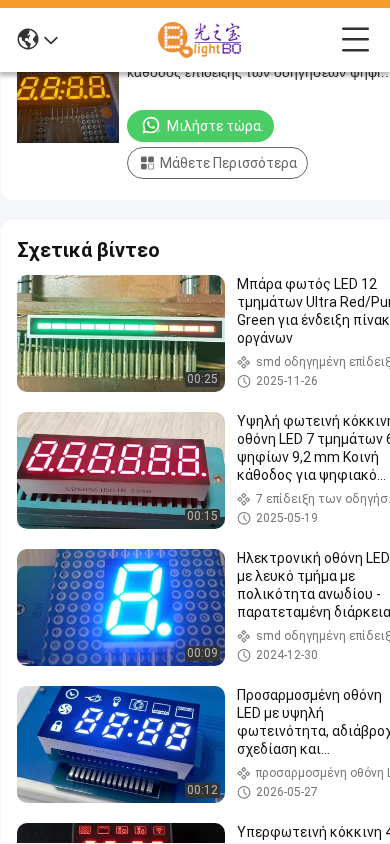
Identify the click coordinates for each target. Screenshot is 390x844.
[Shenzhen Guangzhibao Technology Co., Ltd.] (200, 40)
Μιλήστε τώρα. (215, 126)
